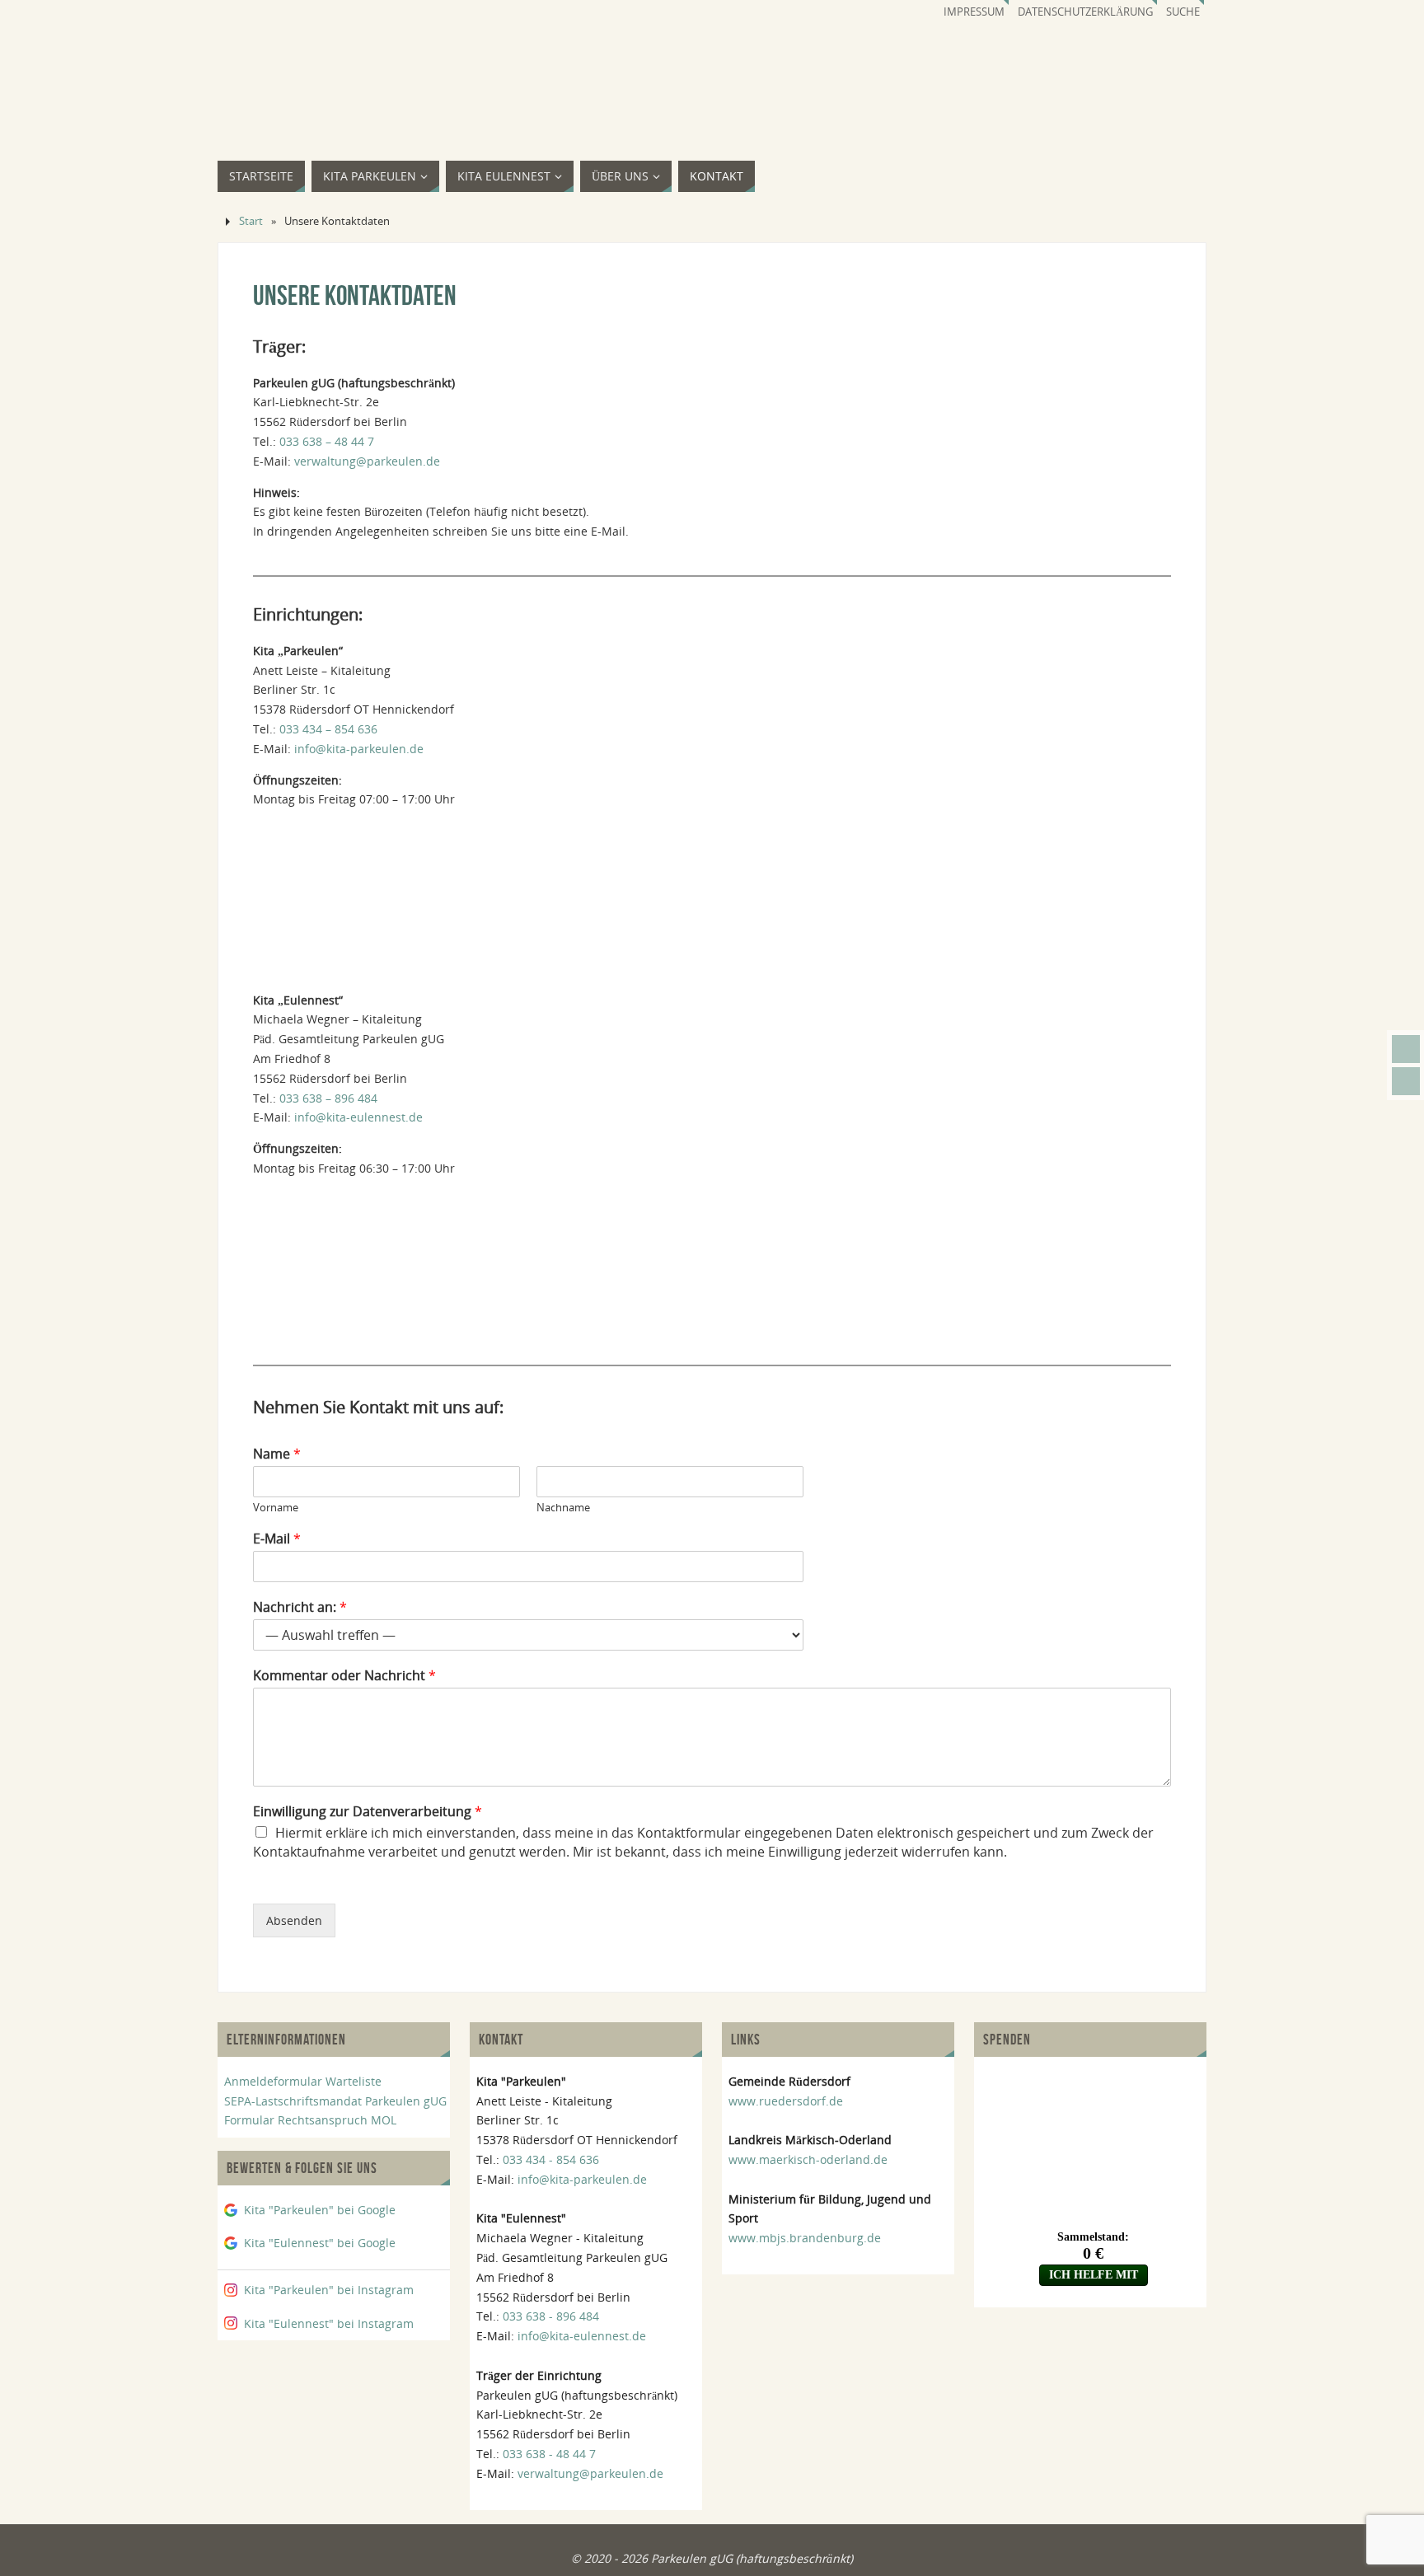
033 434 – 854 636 (328, 729)
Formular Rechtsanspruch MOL (310, 2120)
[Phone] (1406, 1081)
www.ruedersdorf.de (786, 2101)
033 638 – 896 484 (328, 1098)
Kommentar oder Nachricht (344, 1676)
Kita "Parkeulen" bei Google (320, 2210)
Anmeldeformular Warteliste (303, 2081)
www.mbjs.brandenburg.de (805, 2238)
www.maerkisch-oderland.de (808, 2159)
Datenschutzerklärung (1085, 12)
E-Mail (277, 1539)
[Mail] (1406, 1049)
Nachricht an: (300, 1607)
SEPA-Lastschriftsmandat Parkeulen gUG (335, 2101)
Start (251, 221)
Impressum (974, 12)
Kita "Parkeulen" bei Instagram (329, 2290)
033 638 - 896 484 (551, 2316)
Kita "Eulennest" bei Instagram (329, 2323)
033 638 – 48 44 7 (327, 441)
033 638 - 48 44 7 (549, 2454)
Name (277, 1454)
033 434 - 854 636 (551, 2159)
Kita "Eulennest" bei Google (320, 2243)
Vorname (276, 1508)
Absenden (294, 1920)
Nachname (563, 1508)
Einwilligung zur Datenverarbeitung (368, 1812)
